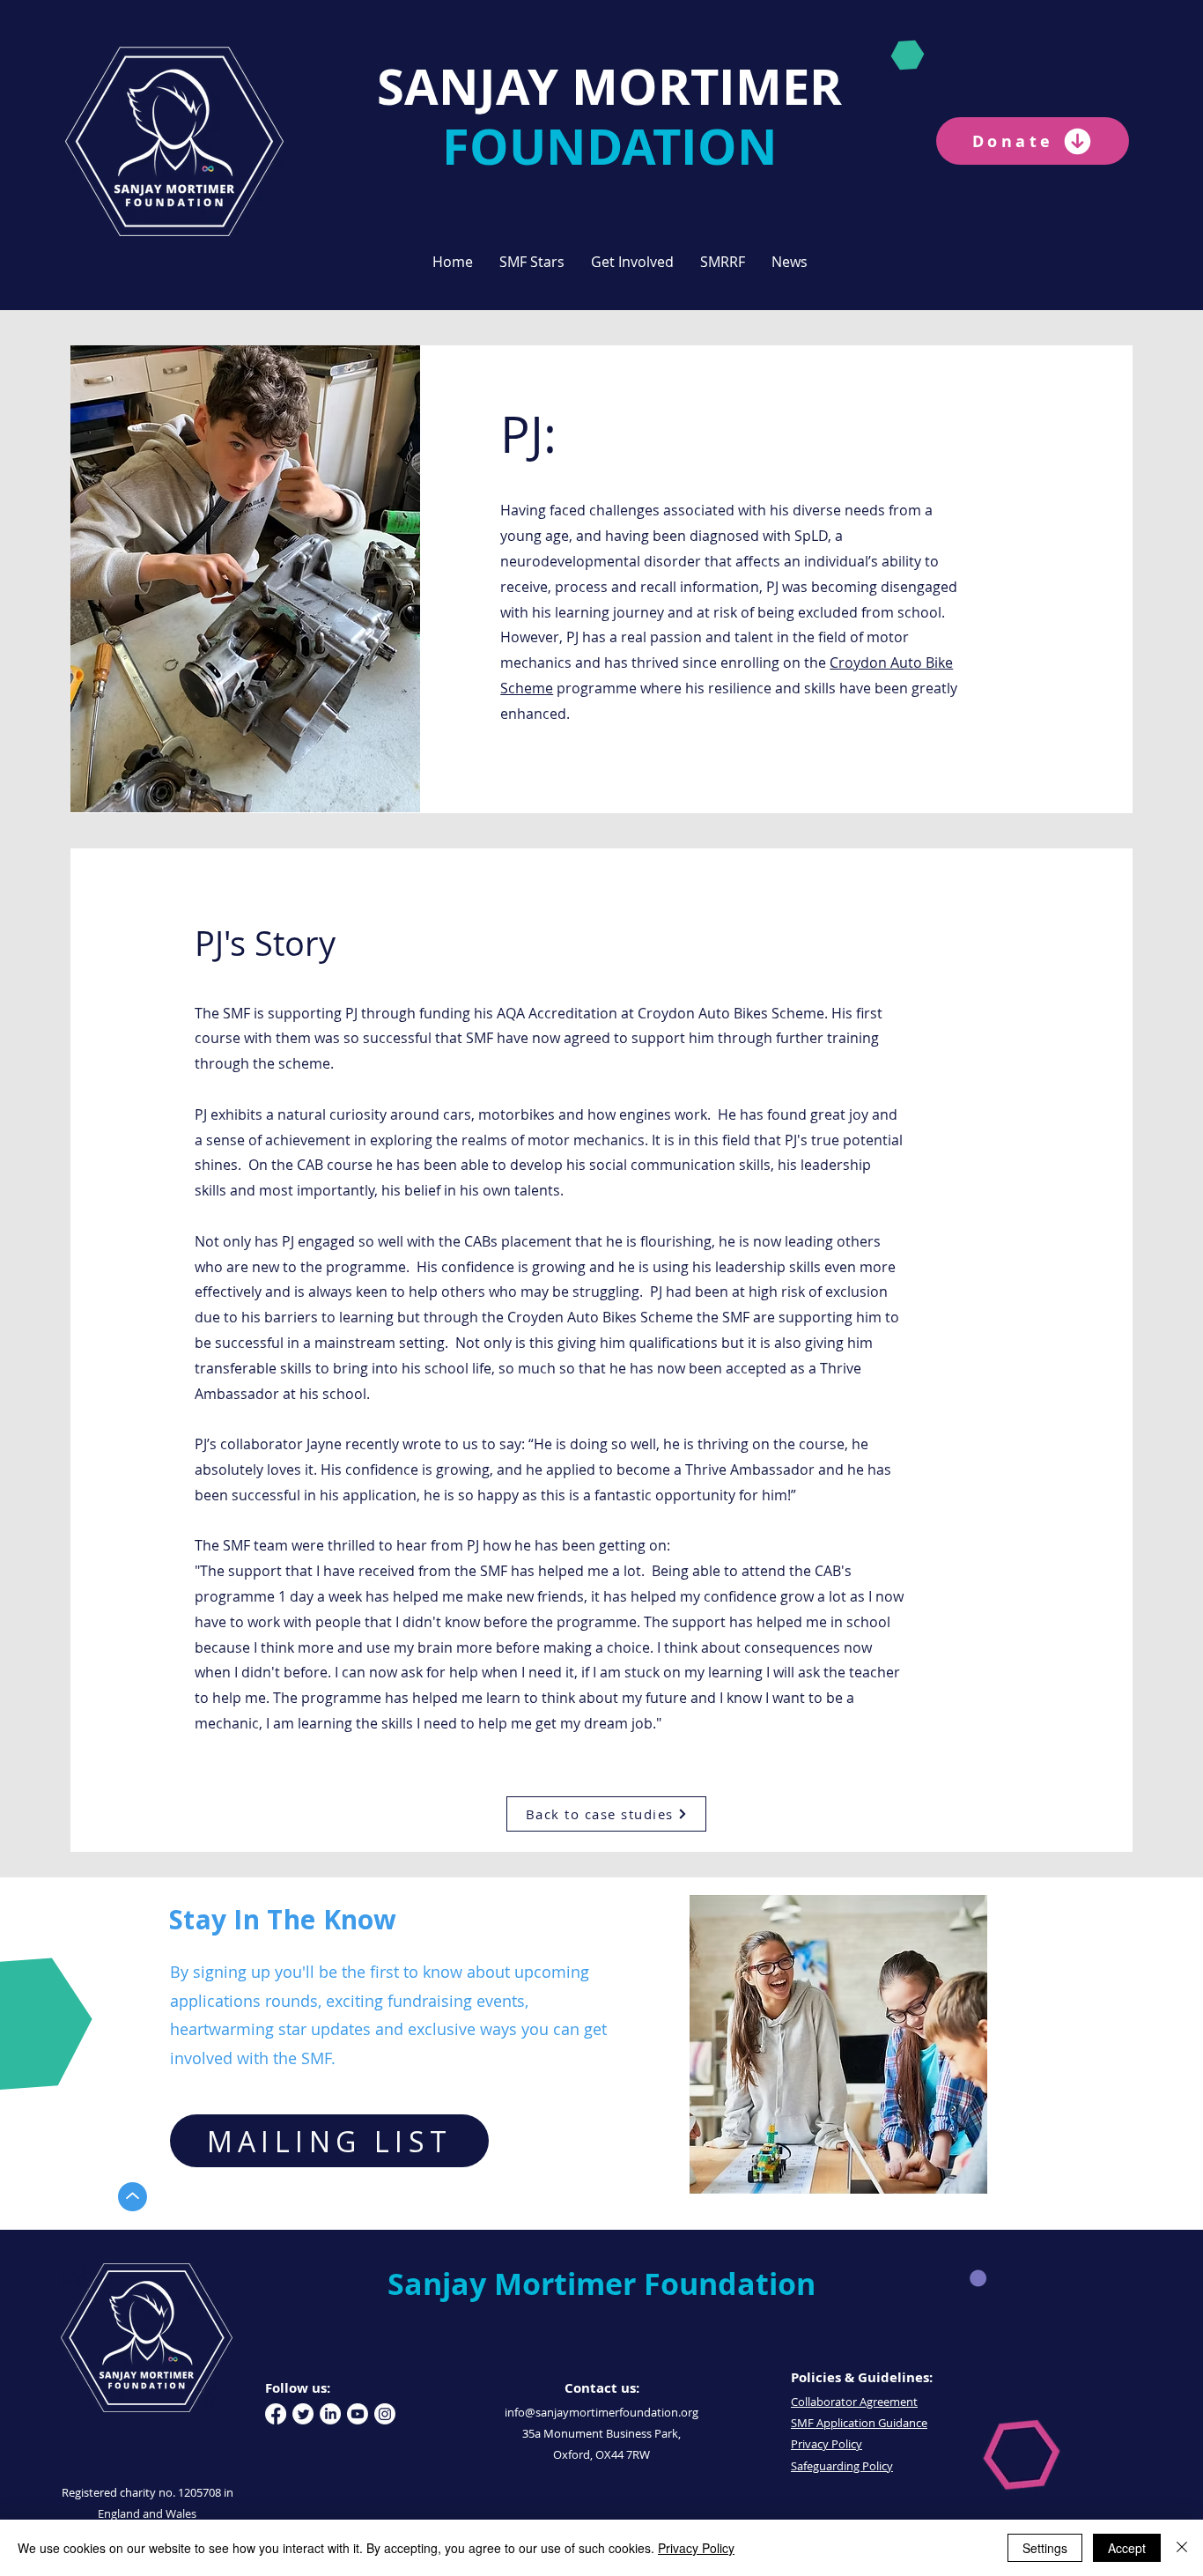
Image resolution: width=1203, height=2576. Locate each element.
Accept (1127, 2548)
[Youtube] (358, 2414)
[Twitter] (303, 2414)
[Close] (1182, 2548)
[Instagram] (385, 2414)
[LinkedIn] (330, 2414)
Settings (1045, 2548)
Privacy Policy (696, 2548)
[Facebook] (276, 2414)
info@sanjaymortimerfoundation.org (601, 2412)
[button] (532, 262)
